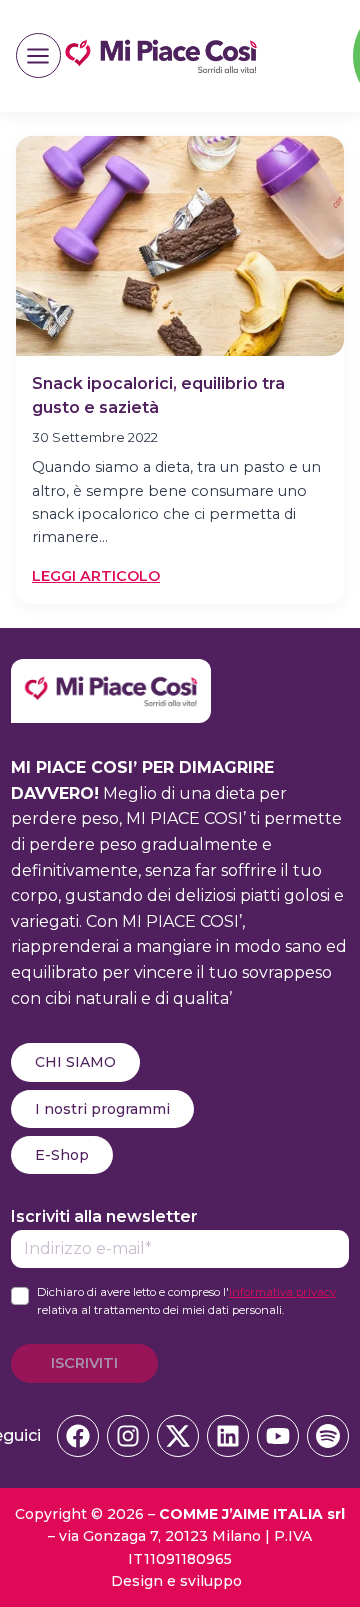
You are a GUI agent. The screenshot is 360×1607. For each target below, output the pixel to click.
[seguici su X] (178, 1436)
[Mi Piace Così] (111, 671)
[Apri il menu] (38, 55)
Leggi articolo (96, 577)
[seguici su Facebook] (78, 1436)
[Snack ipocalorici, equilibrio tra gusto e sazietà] (180, 246)
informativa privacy (282, 1292)
